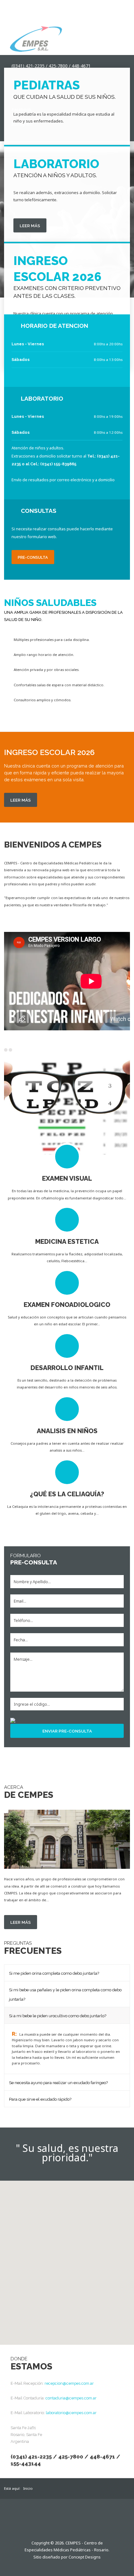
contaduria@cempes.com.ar (71, 2398)
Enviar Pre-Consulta (67, 1731)
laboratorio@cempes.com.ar (71, 2413)
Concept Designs (85, 2557)
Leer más (30, 226)
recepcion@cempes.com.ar (69, 2383)
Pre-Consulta (33, 557)
